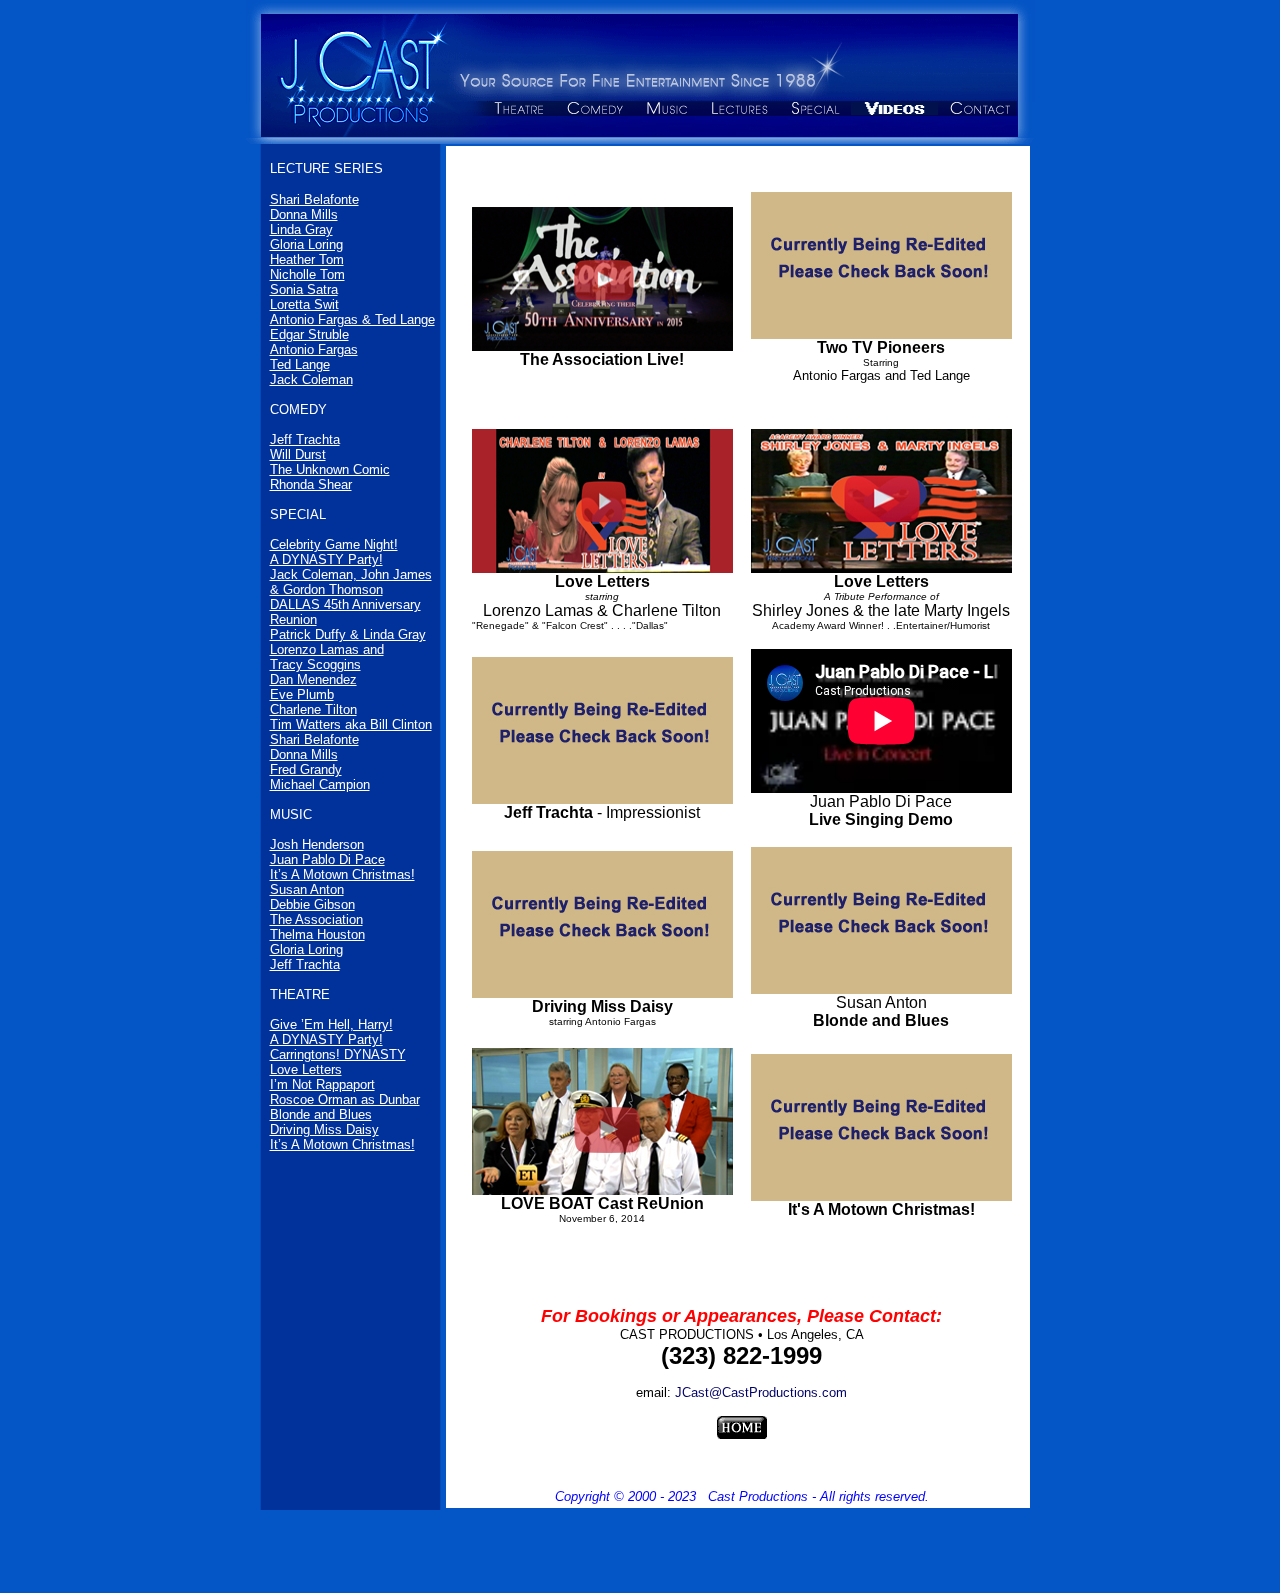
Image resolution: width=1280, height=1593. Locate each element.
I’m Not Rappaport (322, 1084)
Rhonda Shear (311, 484)
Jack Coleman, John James (351, 574)
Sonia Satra (304, 289)
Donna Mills (304, 214)
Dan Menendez (313, 679)
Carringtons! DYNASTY (338, 1054)
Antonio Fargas (314, 349)
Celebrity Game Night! (334, 544)
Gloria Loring (306, 244)
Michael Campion (320, 784)
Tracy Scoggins (315, 664)
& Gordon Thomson (326, 589)
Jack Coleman (311, 379)
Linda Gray (301, 229)
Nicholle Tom (307, 274)
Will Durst (298, 454)
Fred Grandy (306, 769)
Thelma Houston (317, 934)
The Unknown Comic (330, 469)
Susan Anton (307, 889)
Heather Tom (307, 259)
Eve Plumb (302, 694)
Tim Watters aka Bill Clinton (351, 724)
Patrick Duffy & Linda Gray (348, 634)
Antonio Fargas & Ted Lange (352, 319)
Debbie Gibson (312, 904)
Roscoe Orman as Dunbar (345, 1099)
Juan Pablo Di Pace (327, 859)
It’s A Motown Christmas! (342, 874)
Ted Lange (300, 364)
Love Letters (306, 1069)
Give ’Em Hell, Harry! (331, 1024)
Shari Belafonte (314, 199)
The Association (316, 919)
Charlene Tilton (313, 709)
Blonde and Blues (321, 1114)
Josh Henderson (317, 844)
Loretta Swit (304, 304)
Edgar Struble (309, 334)
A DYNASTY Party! (326, 559)
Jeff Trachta (305, 439)
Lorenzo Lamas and (327, 649)
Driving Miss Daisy (324, 1129)
